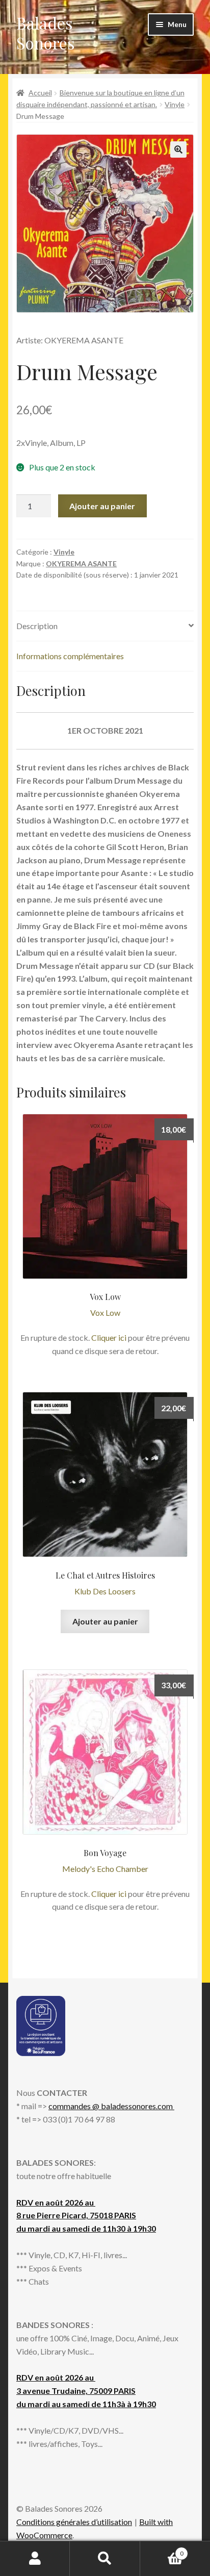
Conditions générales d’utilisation (74, 2522)
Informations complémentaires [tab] (70, 656)
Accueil (40, 93)
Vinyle (175, 104)
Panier (162, 2550)
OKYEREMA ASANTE (81, 564)
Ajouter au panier (102, 506)
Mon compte (35, 2559)
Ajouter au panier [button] (105, 1621)
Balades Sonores (46, 33)
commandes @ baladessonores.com (111, 2106)
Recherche (105, 2559)
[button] (178, 149)
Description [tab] (37, 626)
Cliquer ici (109, 1337)
